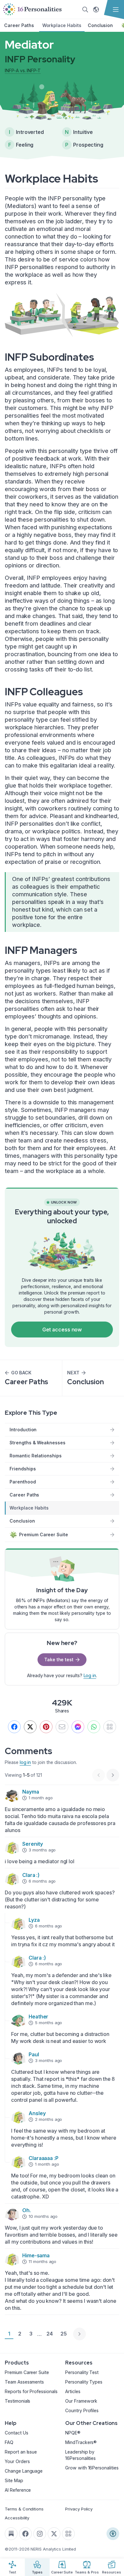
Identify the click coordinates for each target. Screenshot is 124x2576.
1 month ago (41, 1798)
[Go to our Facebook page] (25, 2534)
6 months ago (42, 1881)
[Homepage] (32, 10)
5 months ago (48, 2023)
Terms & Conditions (24, 2509)
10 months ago (43, 2216)
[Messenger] (78, 1727)
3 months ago (42, 1850)
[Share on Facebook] (14, 1727)
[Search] (85, 10)
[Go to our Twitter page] (54, 2534)
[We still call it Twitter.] (30, 1727)
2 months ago (48, 2119)
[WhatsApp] (94, 1727)
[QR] (110, 1727)
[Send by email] (62, 1727)
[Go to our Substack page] (11, 2534)
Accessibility (17, 2518)
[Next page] (79, 2334)
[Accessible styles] (113, 2534)
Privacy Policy (79, 2509)
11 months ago (42, 2261)
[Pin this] (46, 1727)
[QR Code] (68, 2534)
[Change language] (96, 10)
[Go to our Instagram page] (40, 2534)
